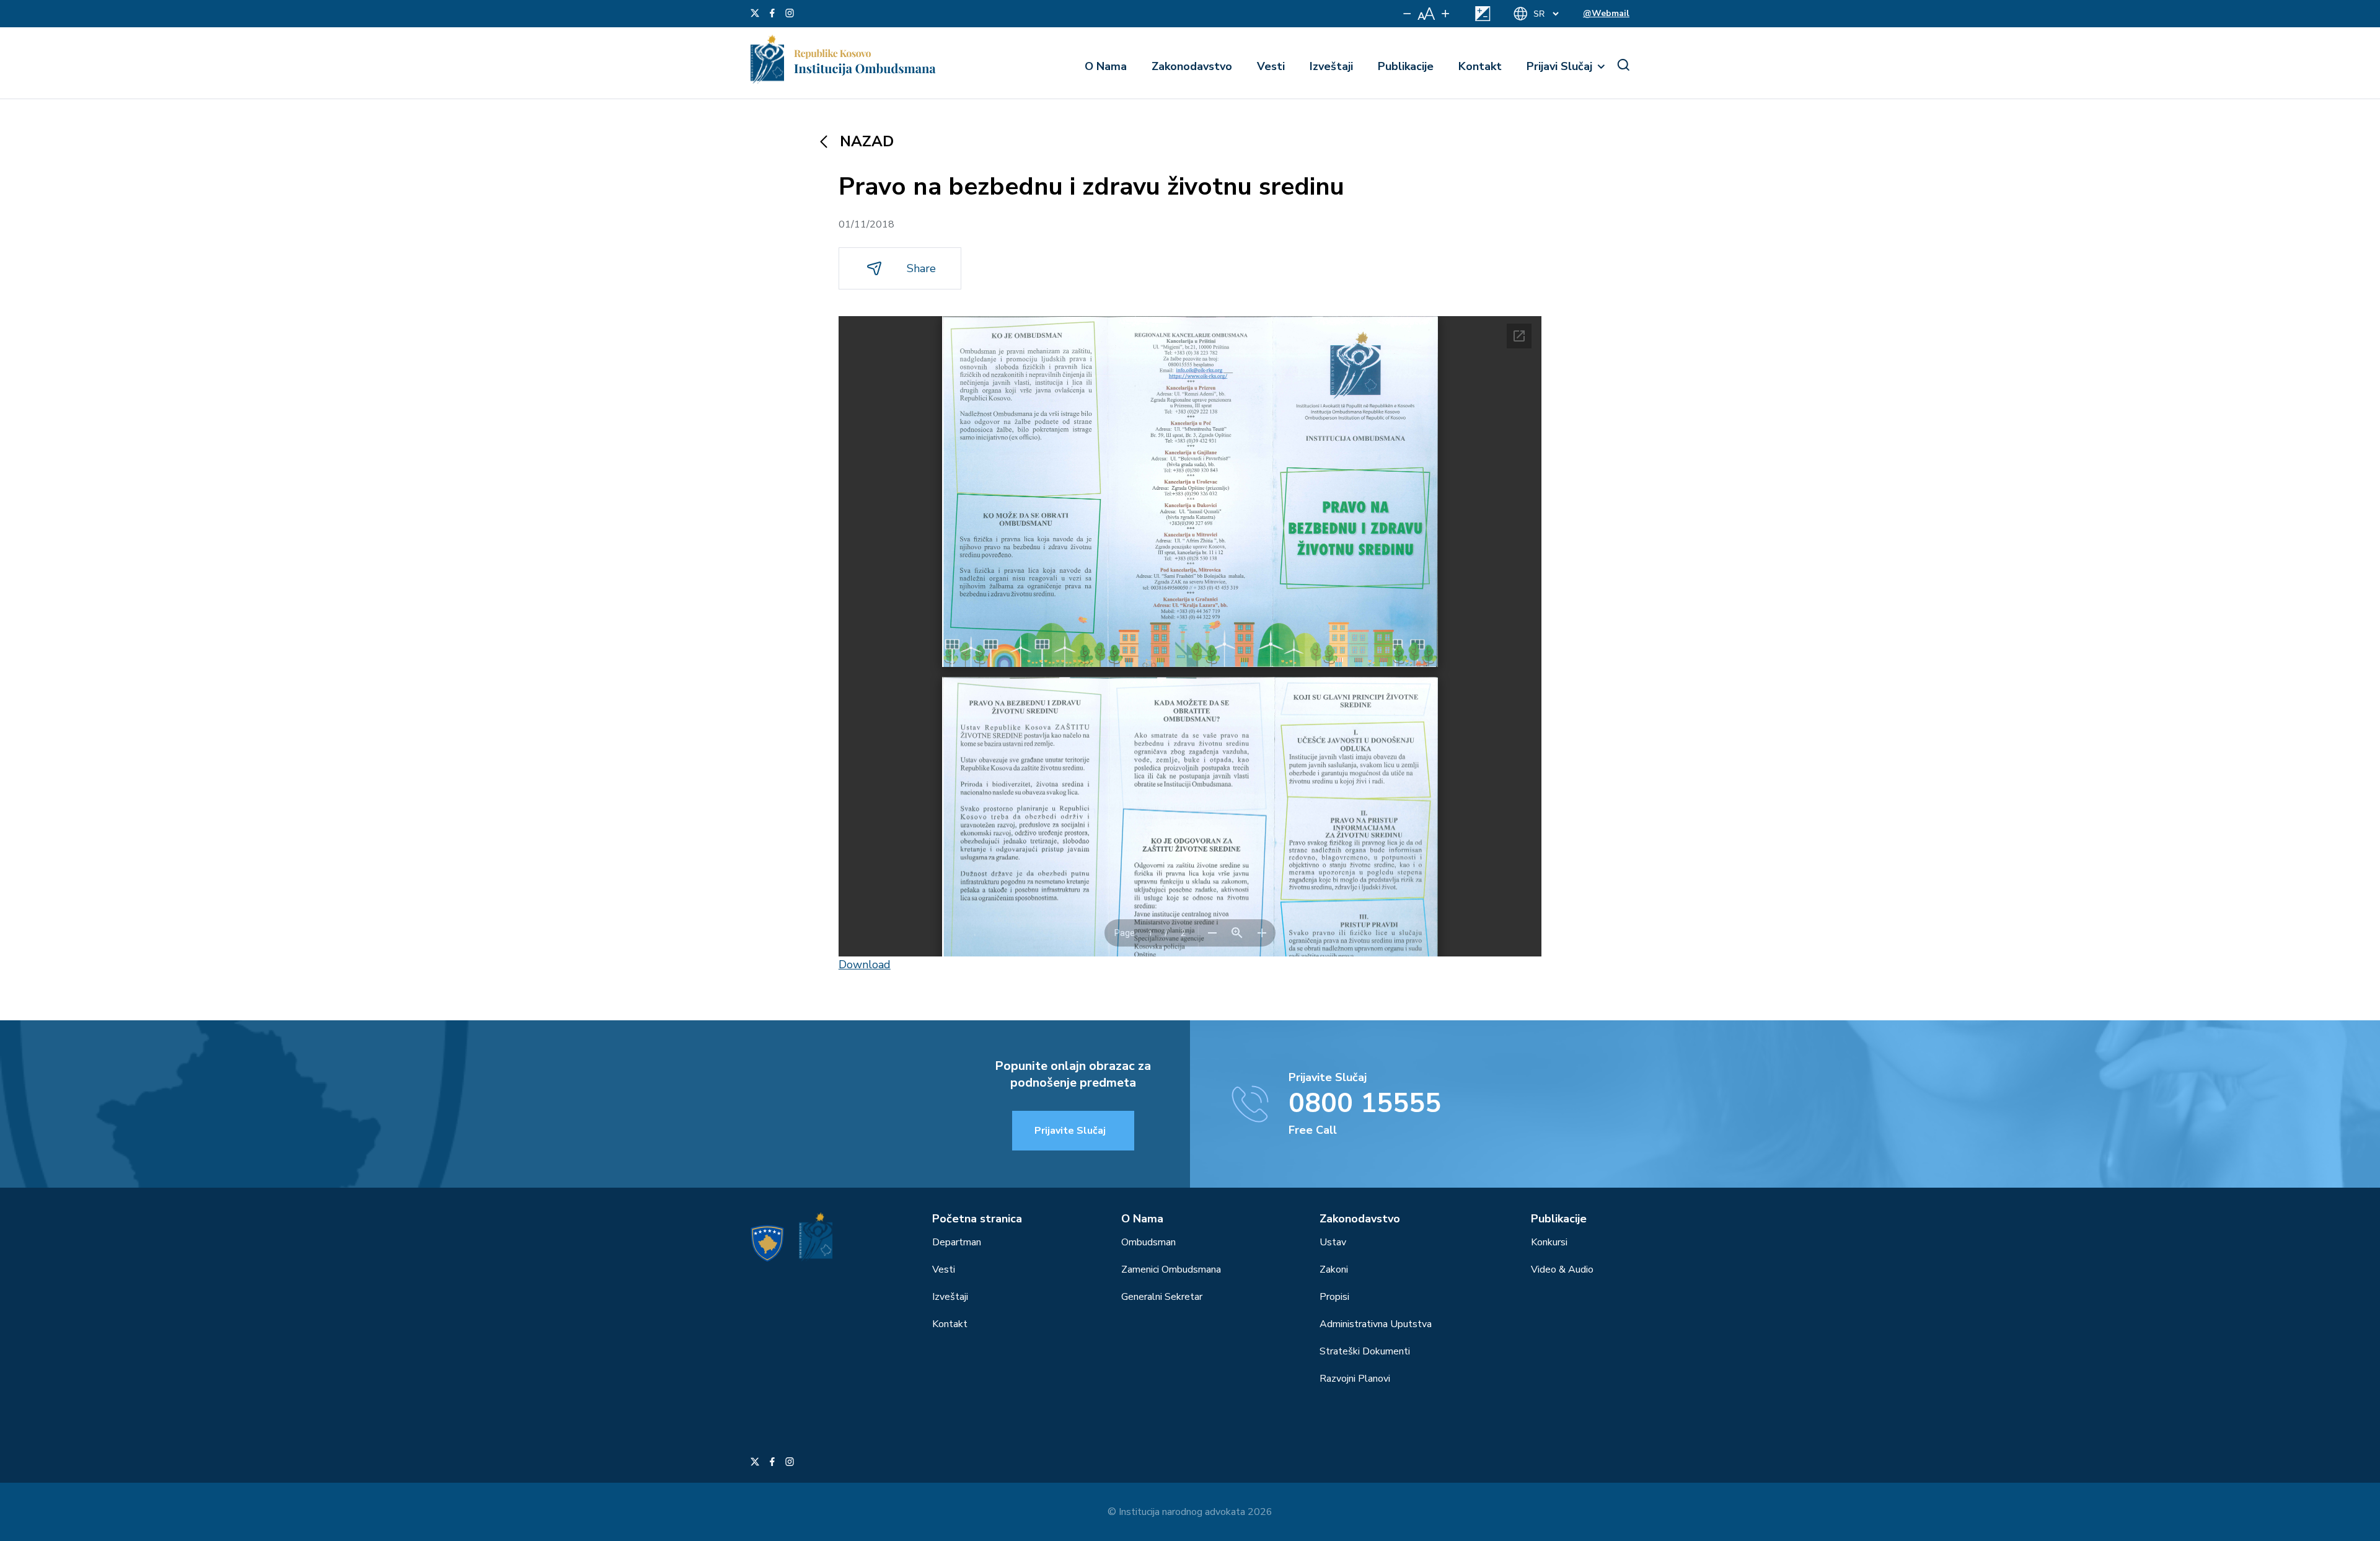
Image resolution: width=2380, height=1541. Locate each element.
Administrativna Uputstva (1376, 1324)
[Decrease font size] (1407, 14)
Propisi (1334, 1297)
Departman (957, 1242)
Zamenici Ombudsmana (1171, 1269)
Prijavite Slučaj (1070, 1131)
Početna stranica (977, 1219)
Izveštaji (1331, 66)
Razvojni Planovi (1355, 1379)
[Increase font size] (1445, 14)
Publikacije (1406, 66)
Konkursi (1549, 1242)
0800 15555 (1365, 1103)
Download (865, 965)
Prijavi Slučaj (1559, 66)
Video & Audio (1562, 1269)
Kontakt (1480, 66)
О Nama (1106, 66)
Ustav (1333, 1242)
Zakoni (1334, 1269)
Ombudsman (1148, 1242)
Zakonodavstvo (1192, 66)
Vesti (1271, 66)
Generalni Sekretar (1162, 1297)
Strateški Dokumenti (1365, 1351)
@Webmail (1606, 13)
